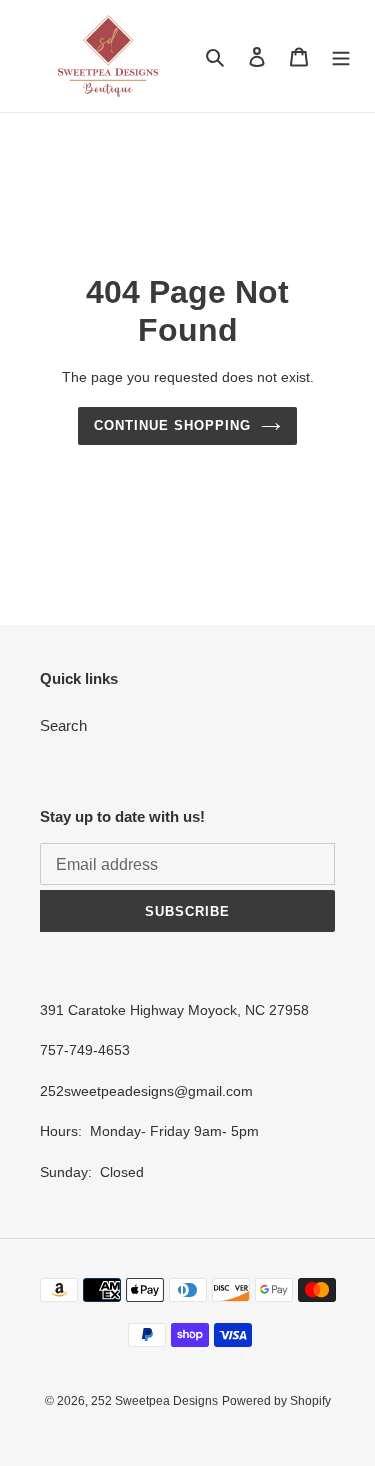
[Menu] (341, 56)
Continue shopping (173, 425)
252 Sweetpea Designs (154, 1401)
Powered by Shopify (276, 1401)
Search (63, 725)
